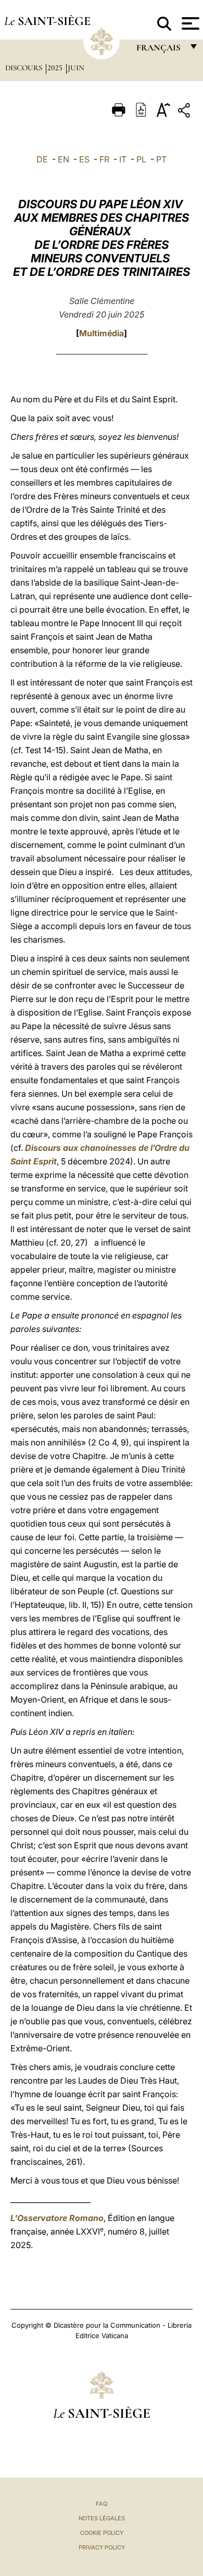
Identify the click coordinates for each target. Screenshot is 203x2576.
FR (104, 159)
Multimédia (102, 333)
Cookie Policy (102, 2533)
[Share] (185, 112)
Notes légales (102, 2518)
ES (84, 159)
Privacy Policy (102, 2547)
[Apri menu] (189, 23)
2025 (56, 68)
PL (141, 159)
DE (42, 159)
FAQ (102, 2504)
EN (64, 159)
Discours (25, 68)
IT (123, 159)
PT (161, 159)
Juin (76, 68)
